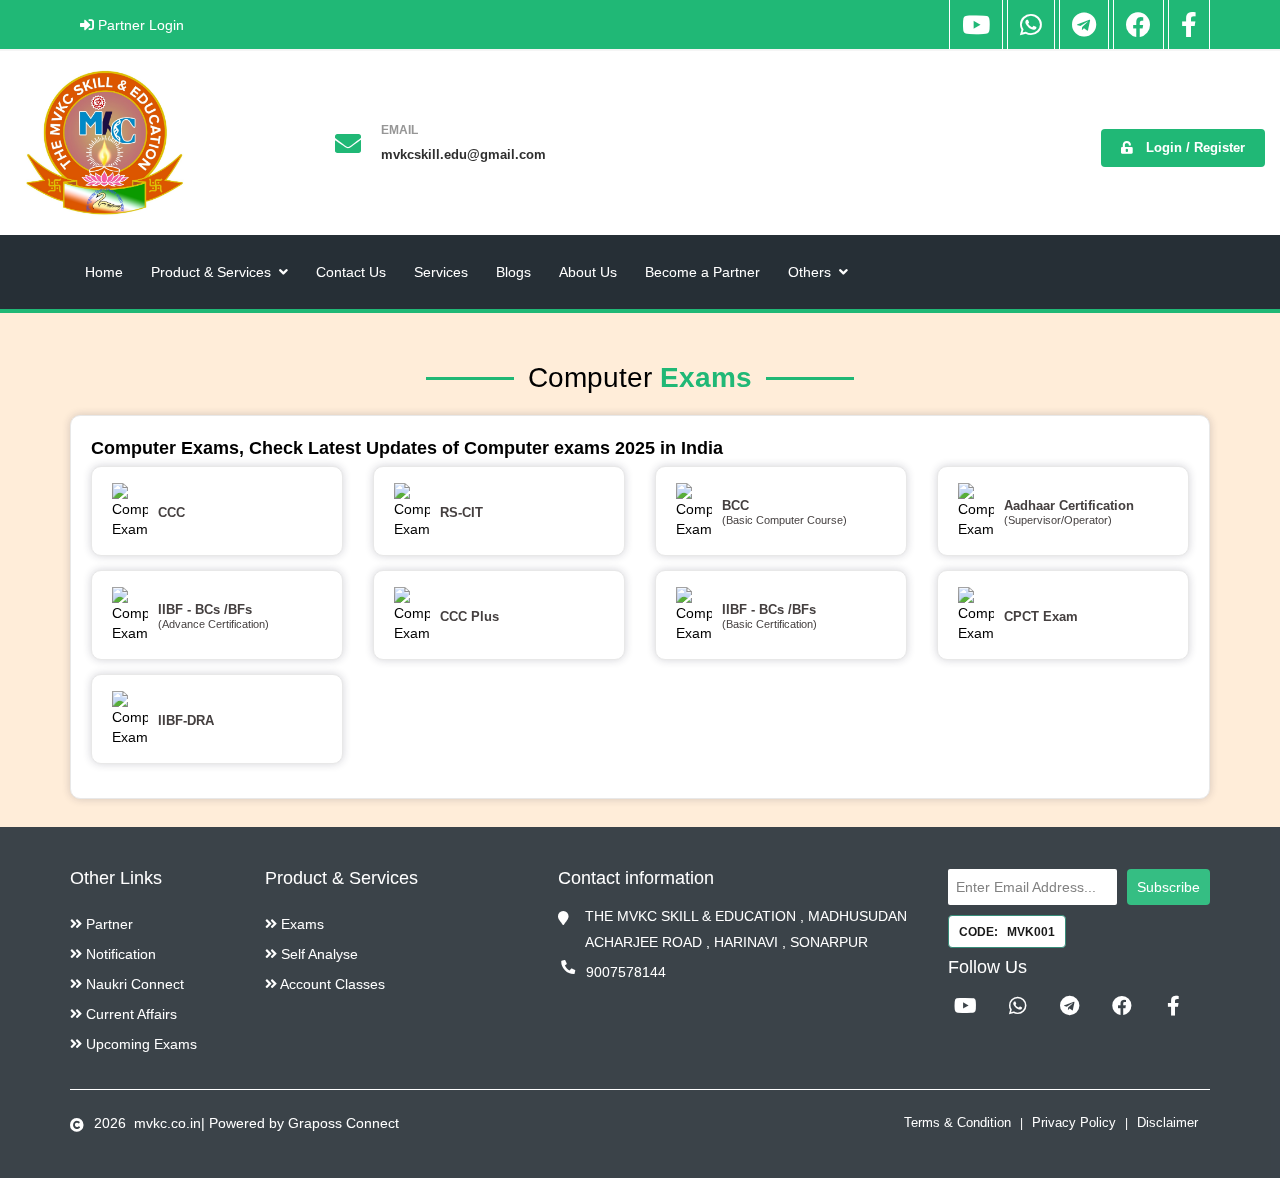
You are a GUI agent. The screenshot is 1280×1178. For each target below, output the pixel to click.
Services (441, 272)
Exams (300, 924)
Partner (107, 924)
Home (104, 272)
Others (809, 272)
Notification (119, 954)
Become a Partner (702, 272)
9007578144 (626, 972)
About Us (588, 272)
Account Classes (331, 984)
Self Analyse (317, 954)
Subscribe (1168, 887)
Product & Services (211, 272)
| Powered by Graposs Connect (300, 1123)
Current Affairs (129, 1014)
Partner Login (139, 25)
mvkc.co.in (165, 1123)
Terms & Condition (957, 1122)
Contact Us (351, 272)
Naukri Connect (133, 984)
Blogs (513, 272)
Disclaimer (1167, 1122)
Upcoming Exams (139, 1044)
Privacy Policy (1074, 1122)
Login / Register (1193, 147)
